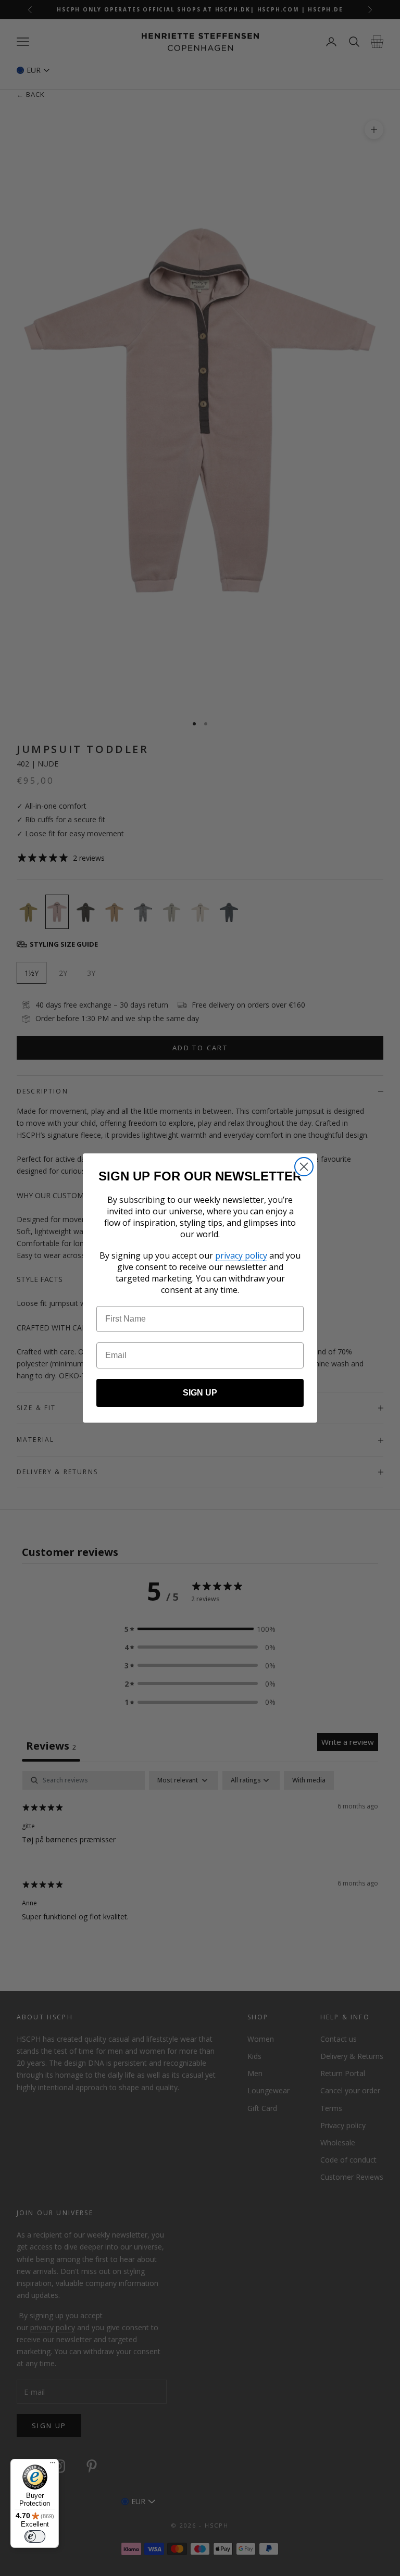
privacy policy (241, 1255)
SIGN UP (200, 1393)
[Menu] (53, 2465)
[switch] (35, 2536)
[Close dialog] (304, 1167)
